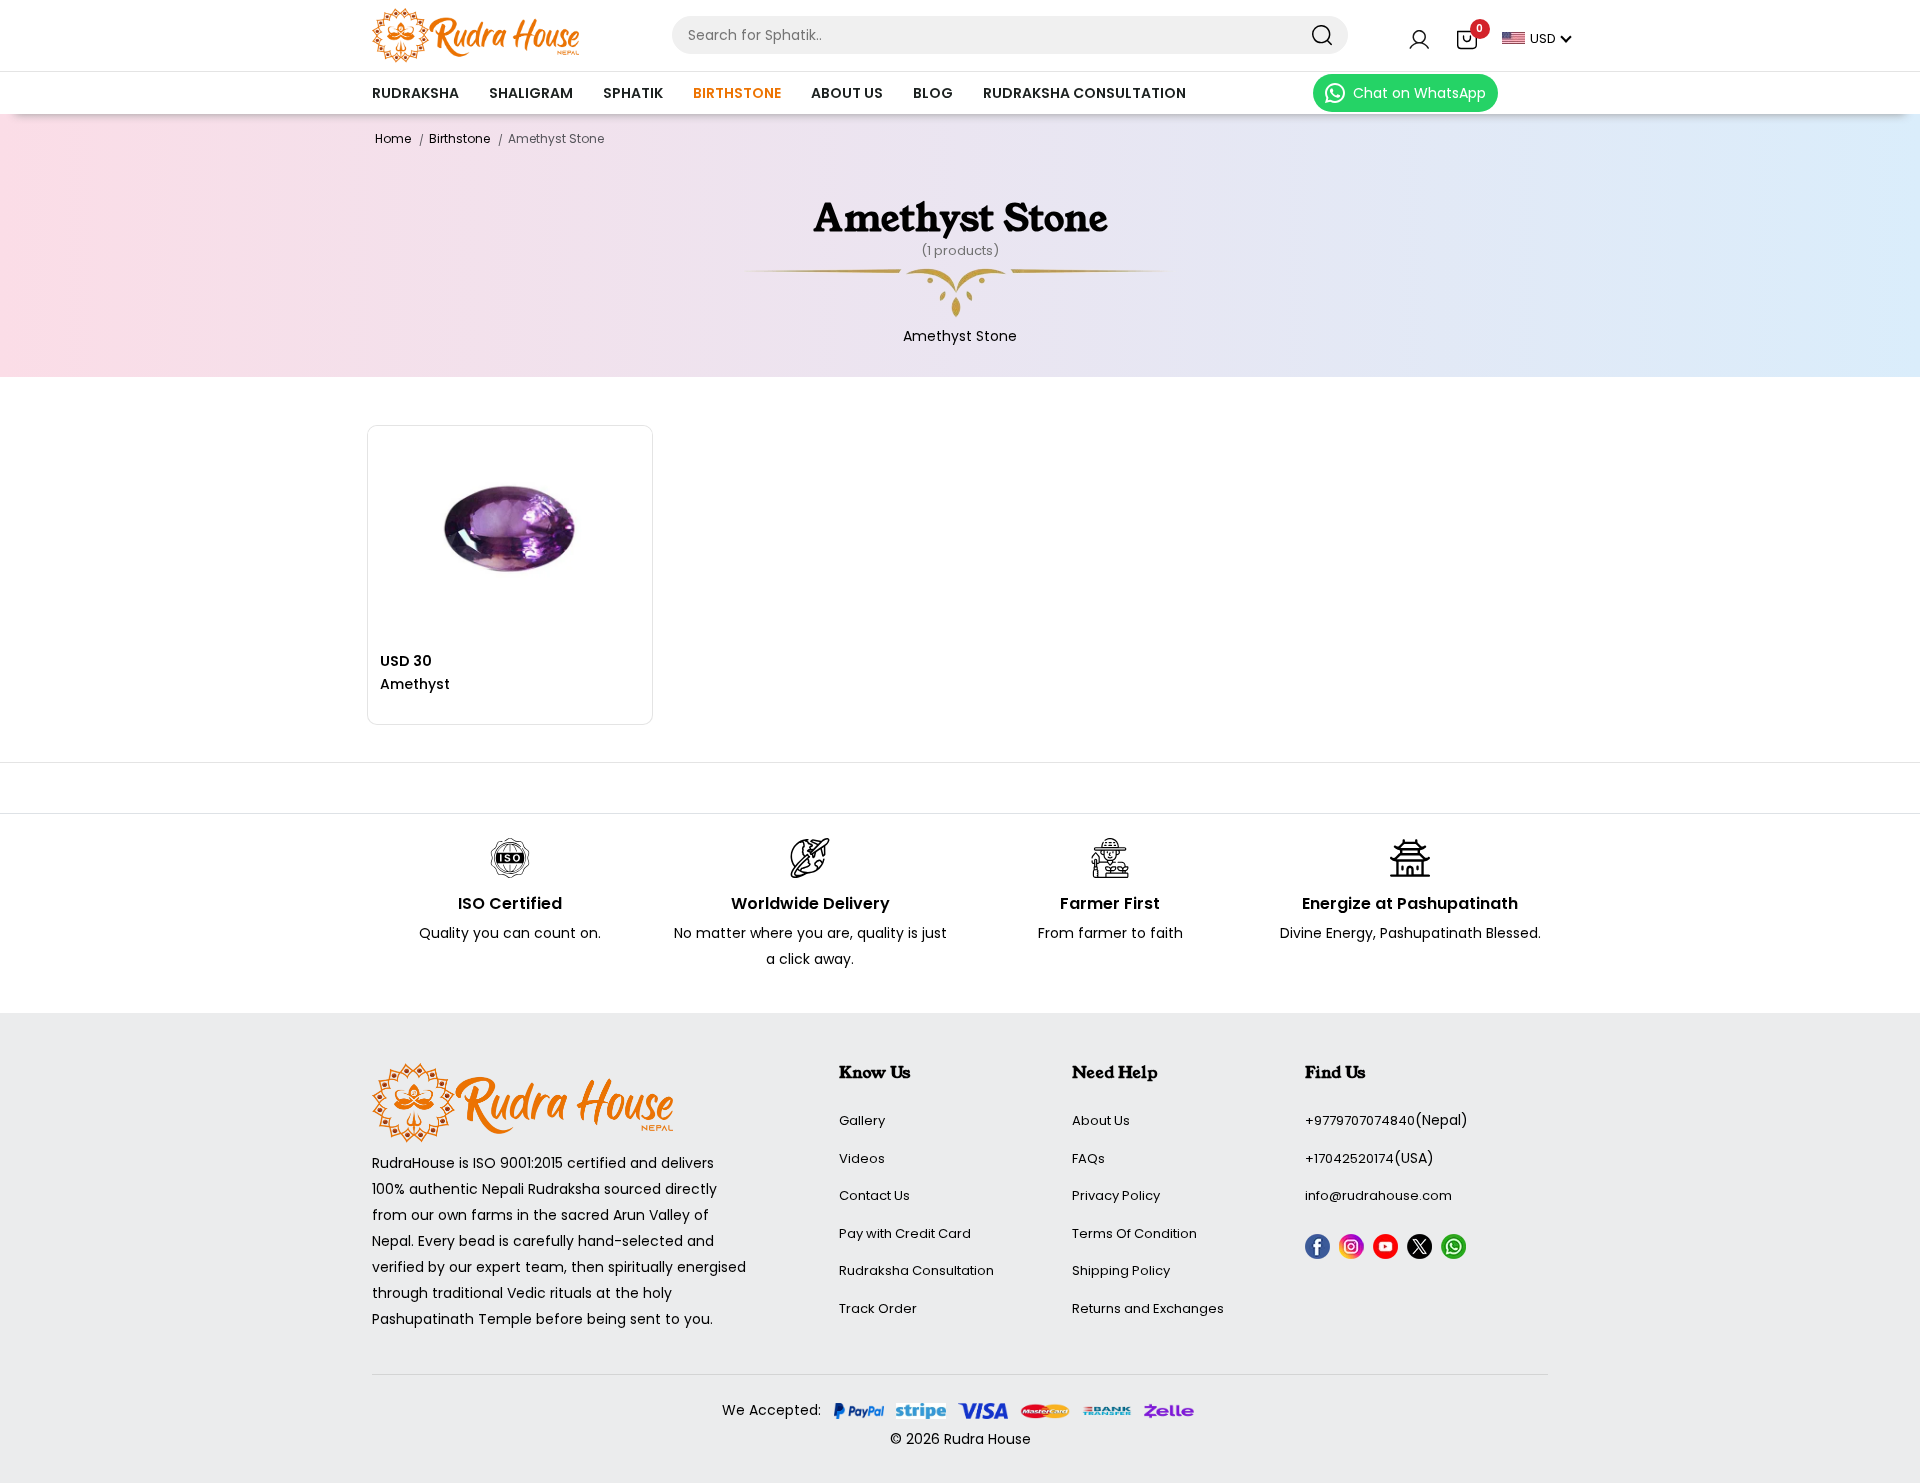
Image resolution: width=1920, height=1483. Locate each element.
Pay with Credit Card (905, 1233)
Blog (933, 93)
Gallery (862, 1120)
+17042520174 (1349, 1158)
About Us (847, 93)
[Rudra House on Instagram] (1354, 1250)
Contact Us (874, 1195)
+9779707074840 (1360, 1120)
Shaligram (531, 93)
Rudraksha (415, 93)
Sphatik (633, 93)
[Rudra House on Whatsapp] (1456, 1250)
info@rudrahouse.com (1378, 1195)
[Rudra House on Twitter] (1422, 1250)
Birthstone (737, 93)
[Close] (1321, 35)
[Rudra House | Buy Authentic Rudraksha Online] (475, 34)
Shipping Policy (1121, 1270)
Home (393, 138)
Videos (862, 1158)
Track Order (878, 1308)
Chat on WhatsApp (1419, 93)
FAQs (1088, 1158)
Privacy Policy (1116, 1195)
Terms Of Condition (1134, 1233)
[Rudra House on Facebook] (1320, 1250)
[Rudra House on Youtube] (1388, 1250)
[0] (1467, 41)
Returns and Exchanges (1148, 1308)
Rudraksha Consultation (1084, 93)
